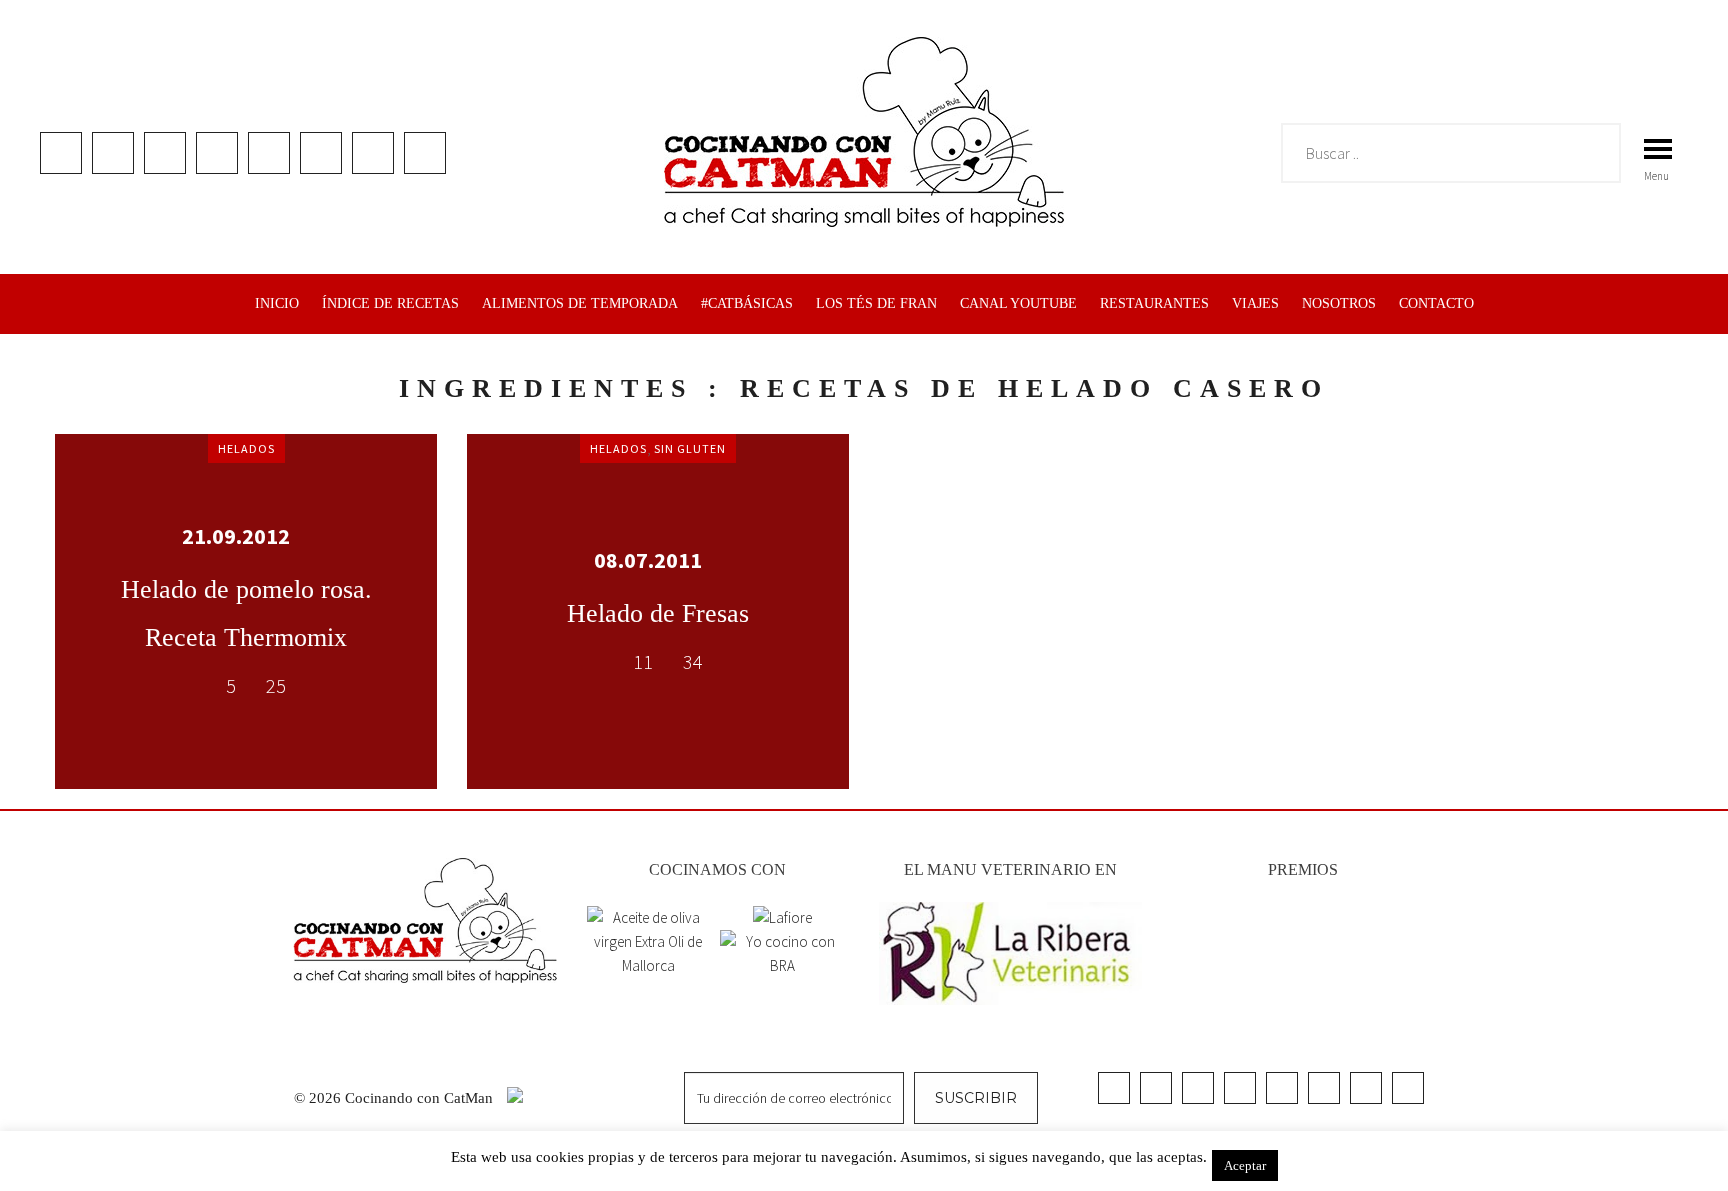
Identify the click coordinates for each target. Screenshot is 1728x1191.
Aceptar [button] (1245, 1165)
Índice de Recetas (390, 303)
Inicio (277, 303)
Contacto (1436, 303)
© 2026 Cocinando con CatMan (395, 1098)
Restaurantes (1154, 303)
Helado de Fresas (658, 613)
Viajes (1255, 303)
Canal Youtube (1018, 303)
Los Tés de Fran (876, 303)
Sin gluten (690, 448)
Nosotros (1339, 303)
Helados (246, 448)
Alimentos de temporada (580, 303)
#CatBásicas (747, 303)
